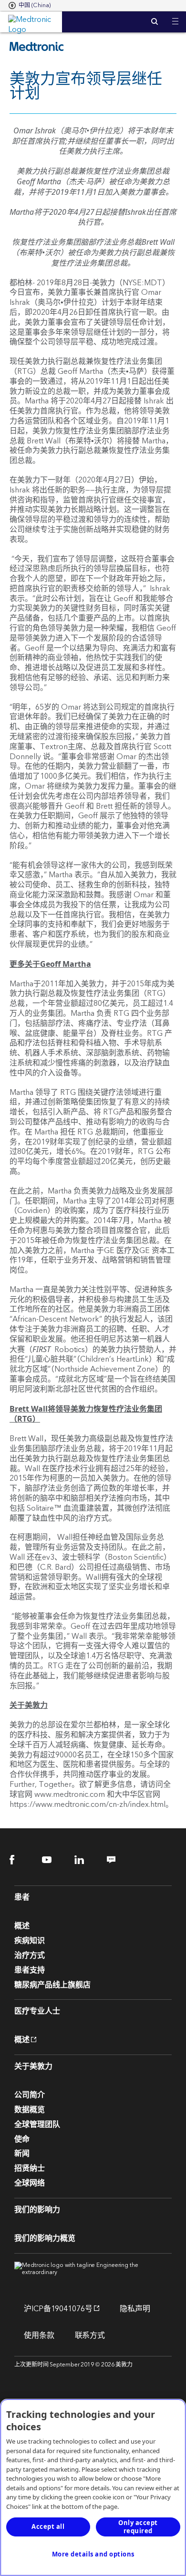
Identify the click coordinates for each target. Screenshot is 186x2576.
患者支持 (30, 1970)
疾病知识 (30, 1941)
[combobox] (30, 6)
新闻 (22, 2154)
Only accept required (138, 2527)
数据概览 (30, 2110)
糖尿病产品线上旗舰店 (52, 1985)
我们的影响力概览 (45, 2238)
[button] (175, 15)
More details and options (93, 2554)
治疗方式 (30, 1955)
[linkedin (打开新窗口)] (85, 1859)
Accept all (48, 2526)
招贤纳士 (30, 2168)
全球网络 (30, 2183)
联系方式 (90, 2335)
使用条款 (39, 2335)
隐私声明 (135, 2309)
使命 (22, 2139)
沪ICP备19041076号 (53, 2309)
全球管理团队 (37, 2125)
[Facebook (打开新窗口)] (20, 1859)
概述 (22, 1926)
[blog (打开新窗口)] (118, 1859)
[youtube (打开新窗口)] (53, 1859)
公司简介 (30, 2095)
